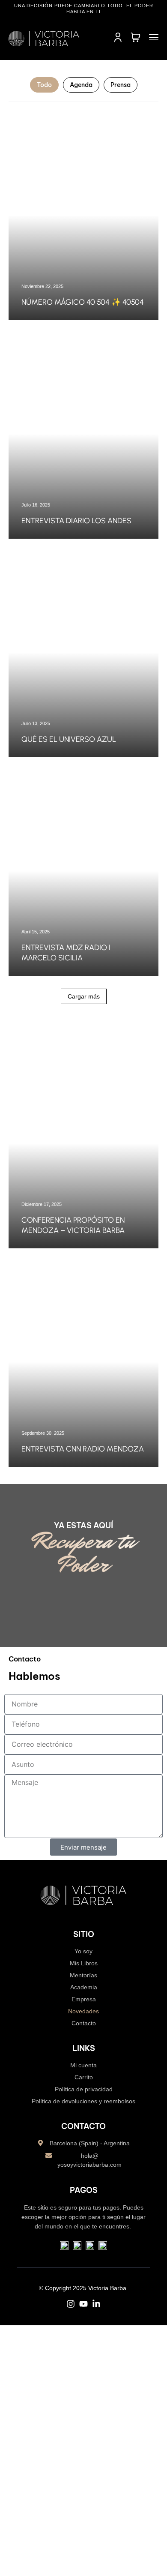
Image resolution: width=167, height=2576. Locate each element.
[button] (84, 996)
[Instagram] (71, 2304)
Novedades (83, 2011)
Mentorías (83, 1975)
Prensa (121, 85)
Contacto (84, 2023)
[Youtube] (83, 2304)
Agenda (81, 85)
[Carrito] (136, 38)
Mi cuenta (83, 2065)
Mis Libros (84, 1963)
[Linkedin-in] (96, 2304)
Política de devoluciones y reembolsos (83, 2101)
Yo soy (83, 1951)
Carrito (84, 2077)
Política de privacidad (84, 2089)
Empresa (84, 1999)
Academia (84, 1987)
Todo (44, 85)
